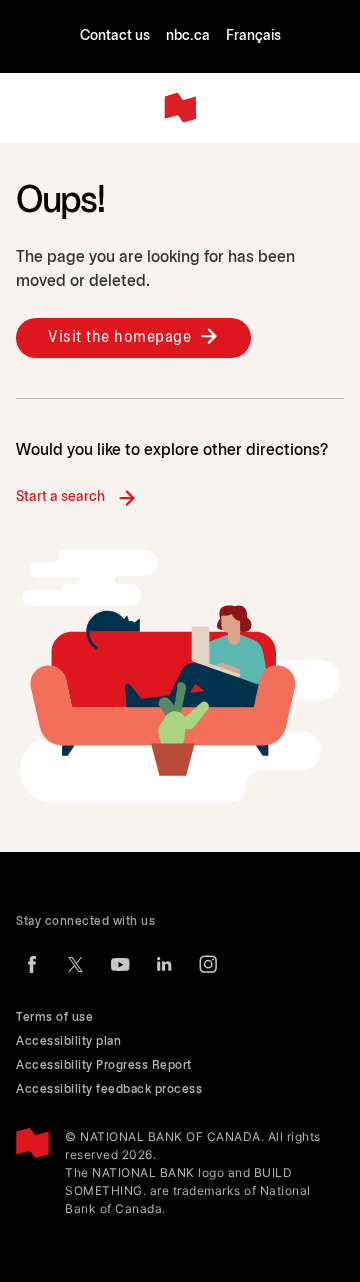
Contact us (115, 36)
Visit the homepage (119, 337)
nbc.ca (188, 36)
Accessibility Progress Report (104, 1065)
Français (253, 36)
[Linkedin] (164, 964)
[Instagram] (208, 964)
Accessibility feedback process (109, 1089)
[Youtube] (120, 964)
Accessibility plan (68, 1041)
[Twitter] (76, 964)
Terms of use (54, 1017)
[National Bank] (180, 108)
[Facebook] (32, 964)
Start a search (60, 497)
